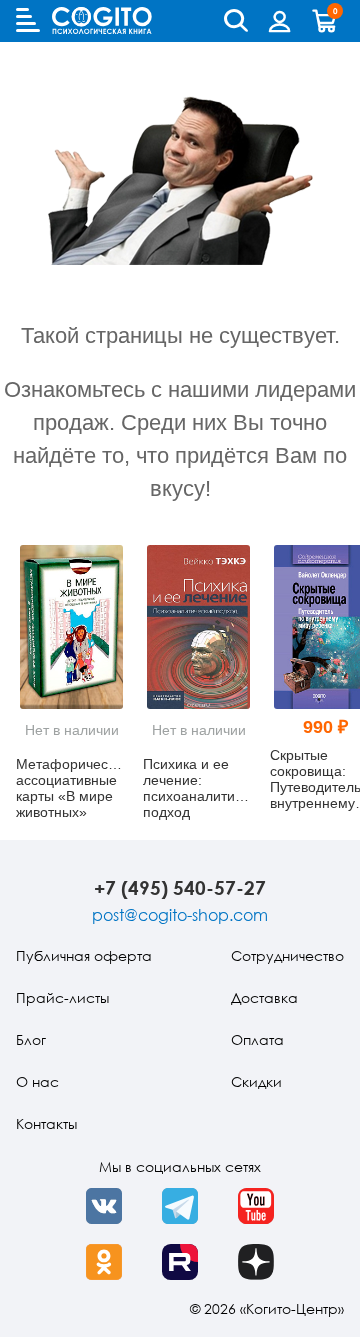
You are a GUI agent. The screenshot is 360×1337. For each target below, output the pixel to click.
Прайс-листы (62, 997)
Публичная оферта (84, 955)
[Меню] (28, 20)
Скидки (256, 1081)
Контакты (46, 1123)
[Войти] (280, 21)
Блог (31, 1039)
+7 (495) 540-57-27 (180, 887)
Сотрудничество (287, 955)
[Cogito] (102, 20)
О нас (37, 1081)
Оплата (257, 1039)
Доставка (264, 997)
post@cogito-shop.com (180, 915)
